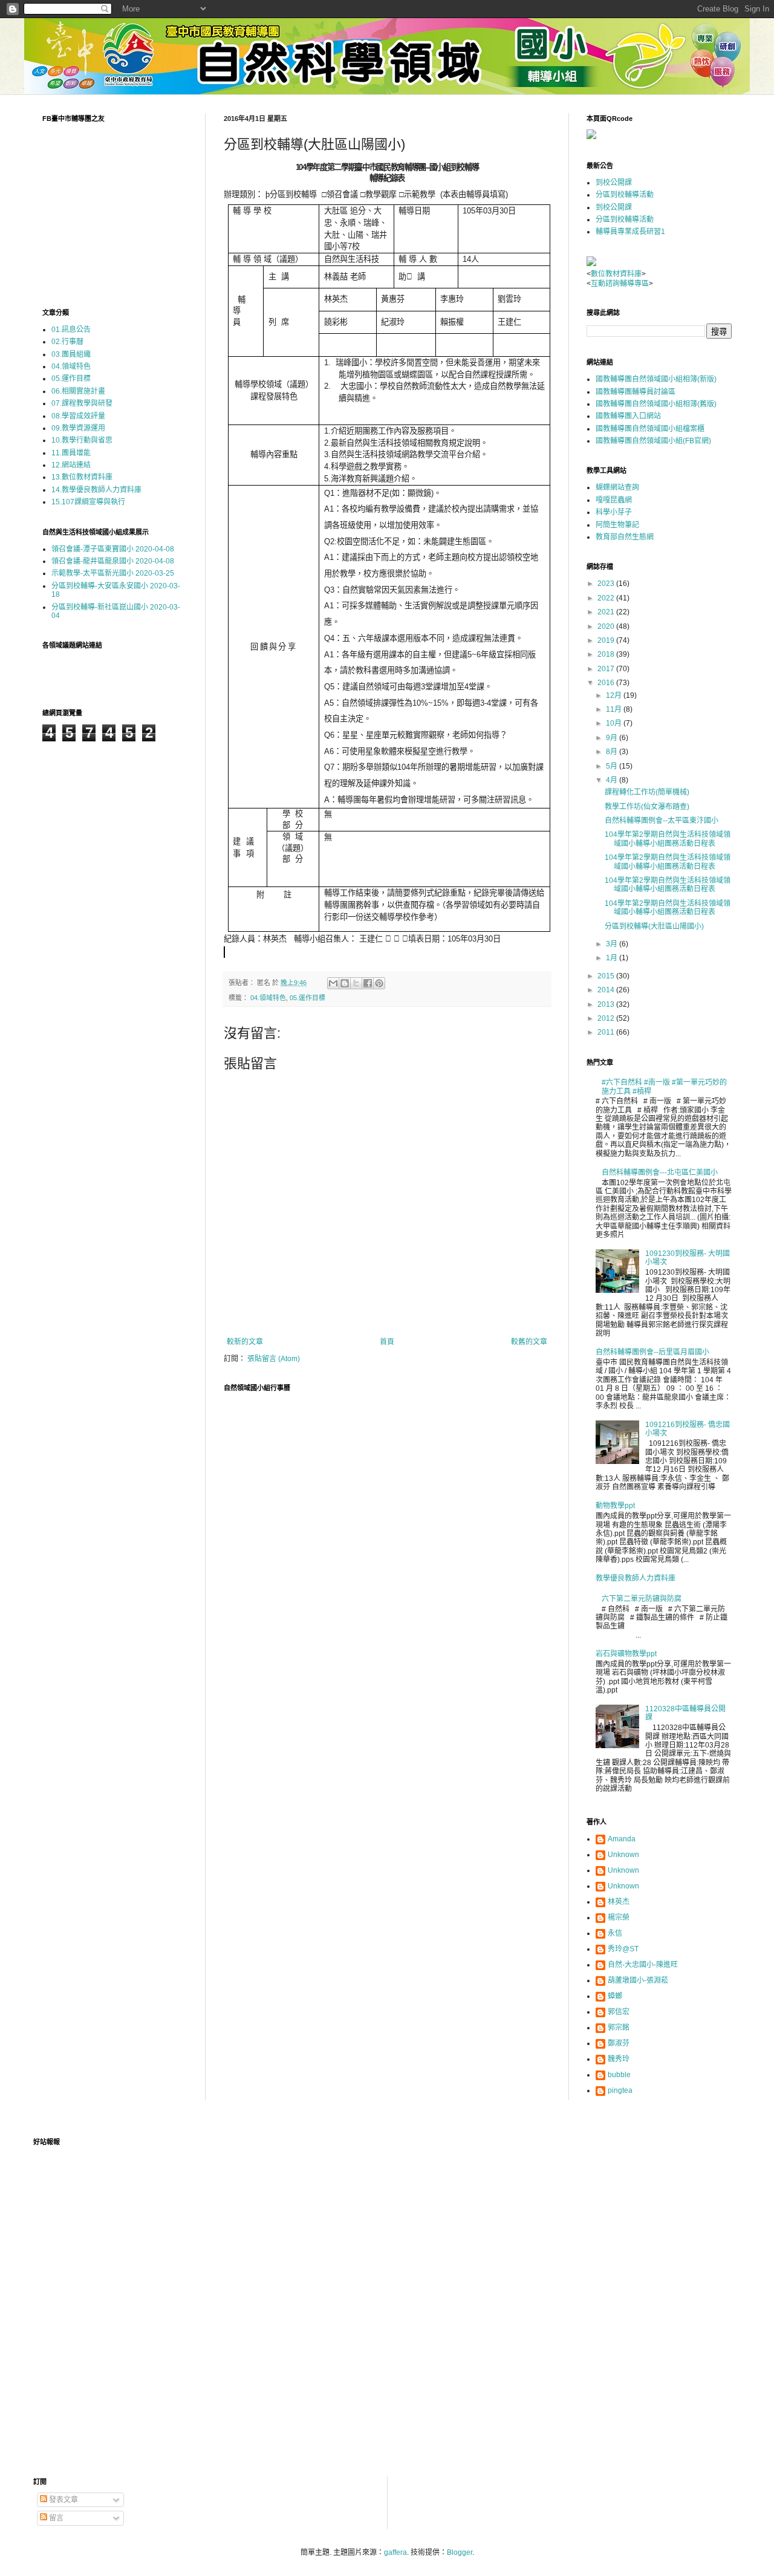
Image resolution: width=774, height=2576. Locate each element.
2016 (607, 683)
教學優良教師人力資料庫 (636, 1578)
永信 (615, 1933)
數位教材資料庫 (616, 274)
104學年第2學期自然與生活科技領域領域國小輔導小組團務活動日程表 (668, 839)
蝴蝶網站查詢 (617, 487)
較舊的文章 (529, 1342)
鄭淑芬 (619, 2043)
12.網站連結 (71, 465)
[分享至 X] (356, 983)
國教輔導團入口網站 (628, 416)
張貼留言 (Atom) (274, 1359)
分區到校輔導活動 (625, 195)
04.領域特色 (268, 998)
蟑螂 (615, 1996)
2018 (607, 654)
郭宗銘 (619, 2028)
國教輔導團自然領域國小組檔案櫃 (650, 429)
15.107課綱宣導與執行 (88, 502)
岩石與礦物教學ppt (626, 1654)
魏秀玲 (619, 2059)
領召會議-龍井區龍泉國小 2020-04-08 (113, 561)
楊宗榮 (619, 1917)
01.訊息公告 (71, 330)
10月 (615, 723)
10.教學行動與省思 (82, 440)
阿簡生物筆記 (617, 525)
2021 (607, 612)
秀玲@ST (623, 1949)
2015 (607, 976)
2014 (607, 990)
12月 (615, 695)
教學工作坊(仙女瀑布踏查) (647, 807)
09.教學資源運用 (78, 428)
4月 (613, 780)
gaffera (395, 2552)
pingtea (620, 2090)
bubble (619, 2075)
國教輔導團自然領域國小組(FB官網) (653, 441)
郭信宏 (619, 2012)
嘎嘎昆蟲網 (614, 500)
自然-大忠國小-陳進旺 (643, 1965)
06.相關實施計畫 (78, 391)
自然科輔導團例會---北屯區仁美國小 (660, 1173)
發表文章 (63, 2500)
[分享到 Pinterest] (379, 983)
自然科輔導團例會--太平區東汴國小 (662, 821)
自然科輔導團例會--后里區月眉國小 (652, 1352)
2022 (607, 598)
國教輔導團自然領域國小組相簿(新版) (656, 379)
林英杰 (619, 1902)
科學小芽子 (614, 512)
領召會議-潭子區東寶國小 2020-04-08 (113, 549)
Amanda (622, 1839)
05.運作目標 (307, 998)
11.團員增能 (71, 453)
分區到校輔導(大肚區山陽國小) (654, 926)
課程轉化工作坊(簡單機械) (647, 792)
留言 (55, 2518)
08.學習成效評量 (78, 416)
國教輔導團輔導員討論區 (636, 392)
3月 (613, 944)
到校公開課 (614, 183)
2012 (607, 1018)
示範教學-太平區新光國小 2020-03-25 (113, 573)
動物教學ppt (615, 1506)
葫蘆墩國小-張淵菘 (638, 1980)
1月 (613, 958)
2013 (607, 1004)
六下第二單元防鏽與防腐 (642, 1599)
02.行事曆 (67, 342)
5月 (613, 766)
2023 (607, 584)
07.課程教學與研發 (82, 403)
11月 (615, 709)
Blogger (460, 2552)
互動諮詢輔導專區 (620, 284)
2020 (607, 626)
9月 (613, 738)
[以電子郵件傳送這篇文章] (333, 983)
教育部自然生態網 (625, 537)
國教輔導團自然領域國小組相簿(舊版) (656, 404)
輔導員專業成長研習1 (630, 232)
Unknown (623, 1855)
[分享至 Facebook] (368, 983)
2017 (607, 669)
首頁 (387, 1342)
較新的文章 (245, 1342)
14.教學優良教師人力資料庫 (96, 490)
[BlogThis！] (345, 983)
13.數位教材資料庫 (82, 477)
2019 (607, 640)
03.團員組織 (71, 354)
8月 (613, 752)
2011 (607, 1032)
